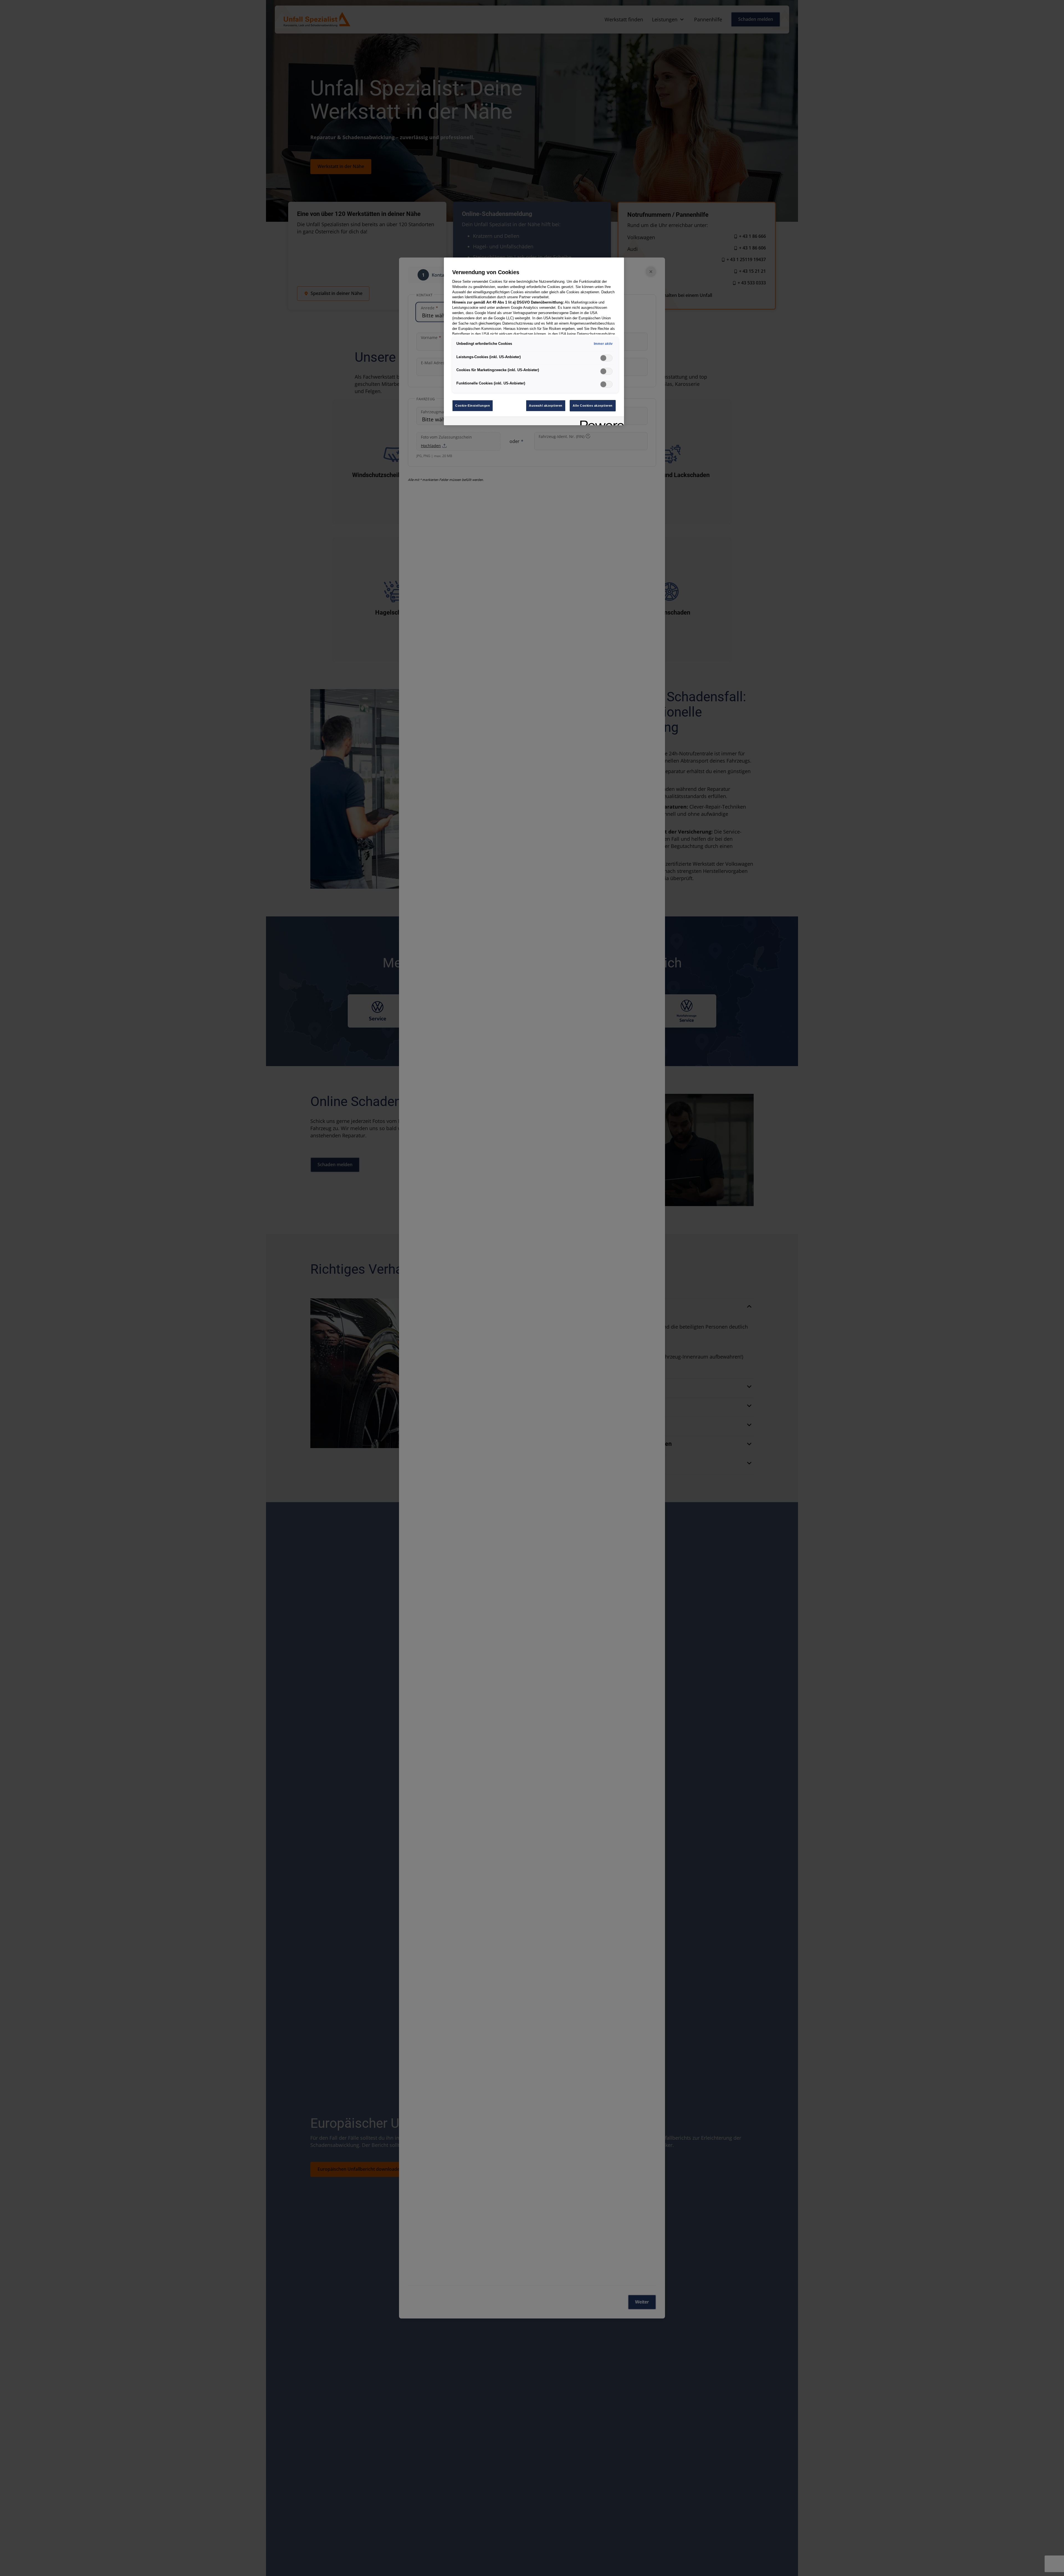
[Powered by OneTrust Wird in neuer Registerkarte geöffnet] (600, 422)
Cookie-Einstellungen (473, 406)
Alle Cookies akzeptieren (593, 406)
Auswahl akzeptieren (546, 406)
